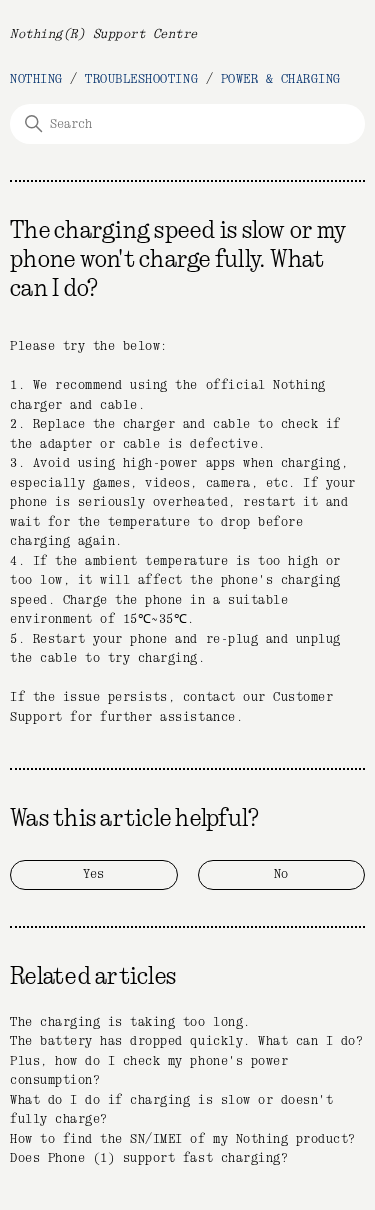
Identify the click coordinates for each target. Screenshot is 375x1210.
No (281, 874)
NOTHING (36, 79)
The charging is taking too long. (130, 1022)
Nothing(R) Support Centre (104, 34)
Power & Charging (281, 79)
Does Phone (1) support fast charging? (149, 1158)
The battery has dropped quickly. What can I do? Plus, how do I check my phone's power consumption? (186, 1061)
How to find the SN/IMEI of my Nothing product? (183, 1139)
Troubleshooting (141, 79)
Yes (93, 874)
